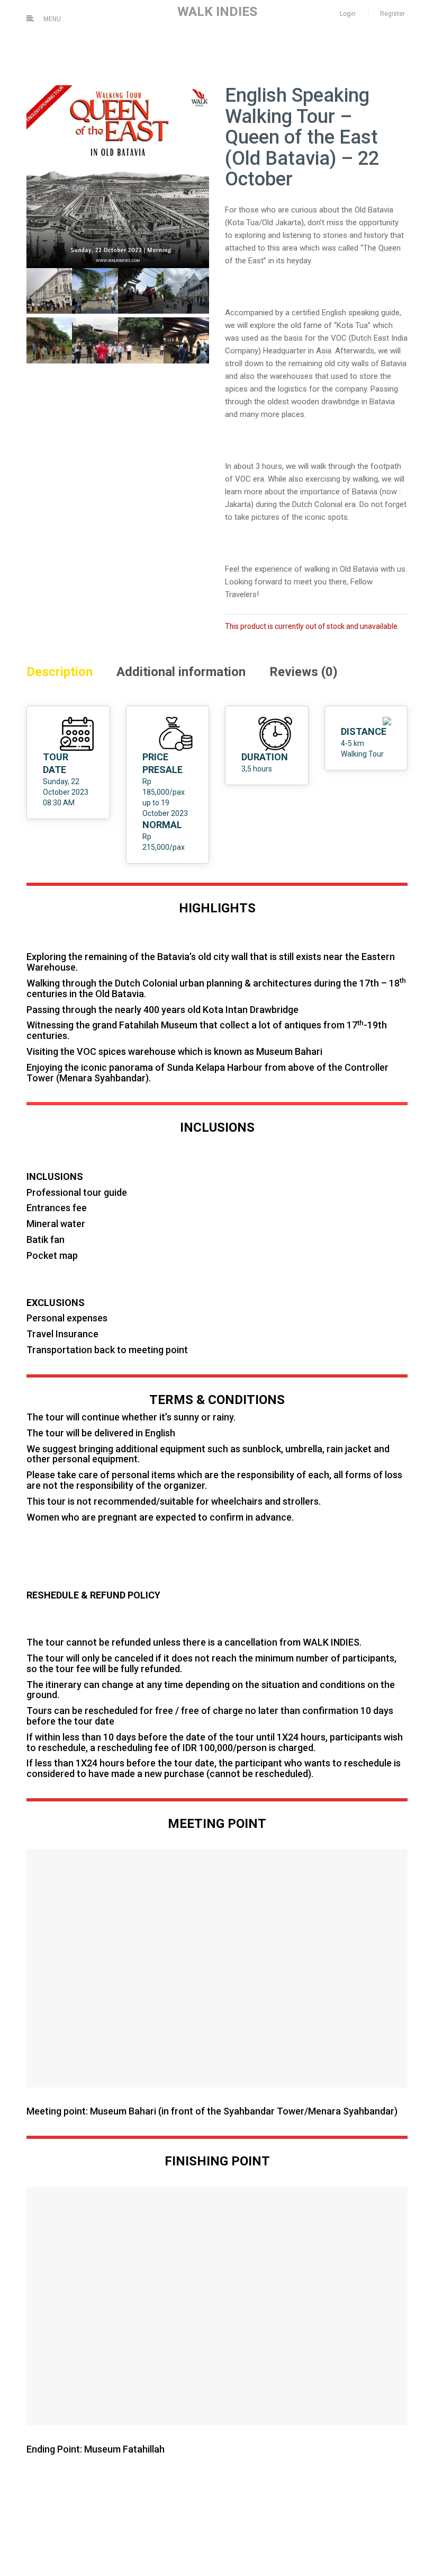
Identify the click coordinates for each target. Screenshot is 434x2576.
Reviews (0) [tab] (304, 672)
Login (348, 14)
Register (392, 14)
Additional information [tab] (181, 672)
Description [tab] (60, 672)
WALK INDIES (217, 11)
